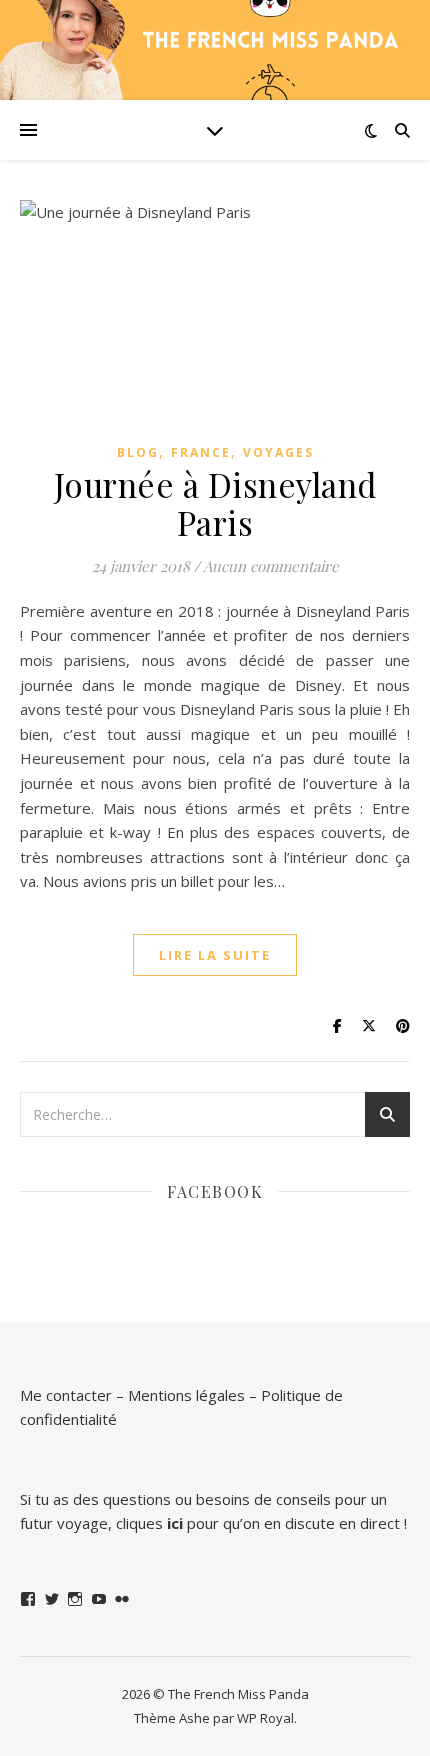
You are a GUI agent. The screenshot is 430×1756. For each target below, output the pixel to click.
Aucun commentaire (271, 566)
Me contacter (66, 1395)
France (201, 452)
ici (175, 1523)
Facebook (215, 1191)
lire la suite (215, 955)
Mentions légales (186, 1395)
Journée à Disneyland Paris (215, 503)
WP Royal (265, 1718)
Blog (138, 452)
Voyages (278, 452)
